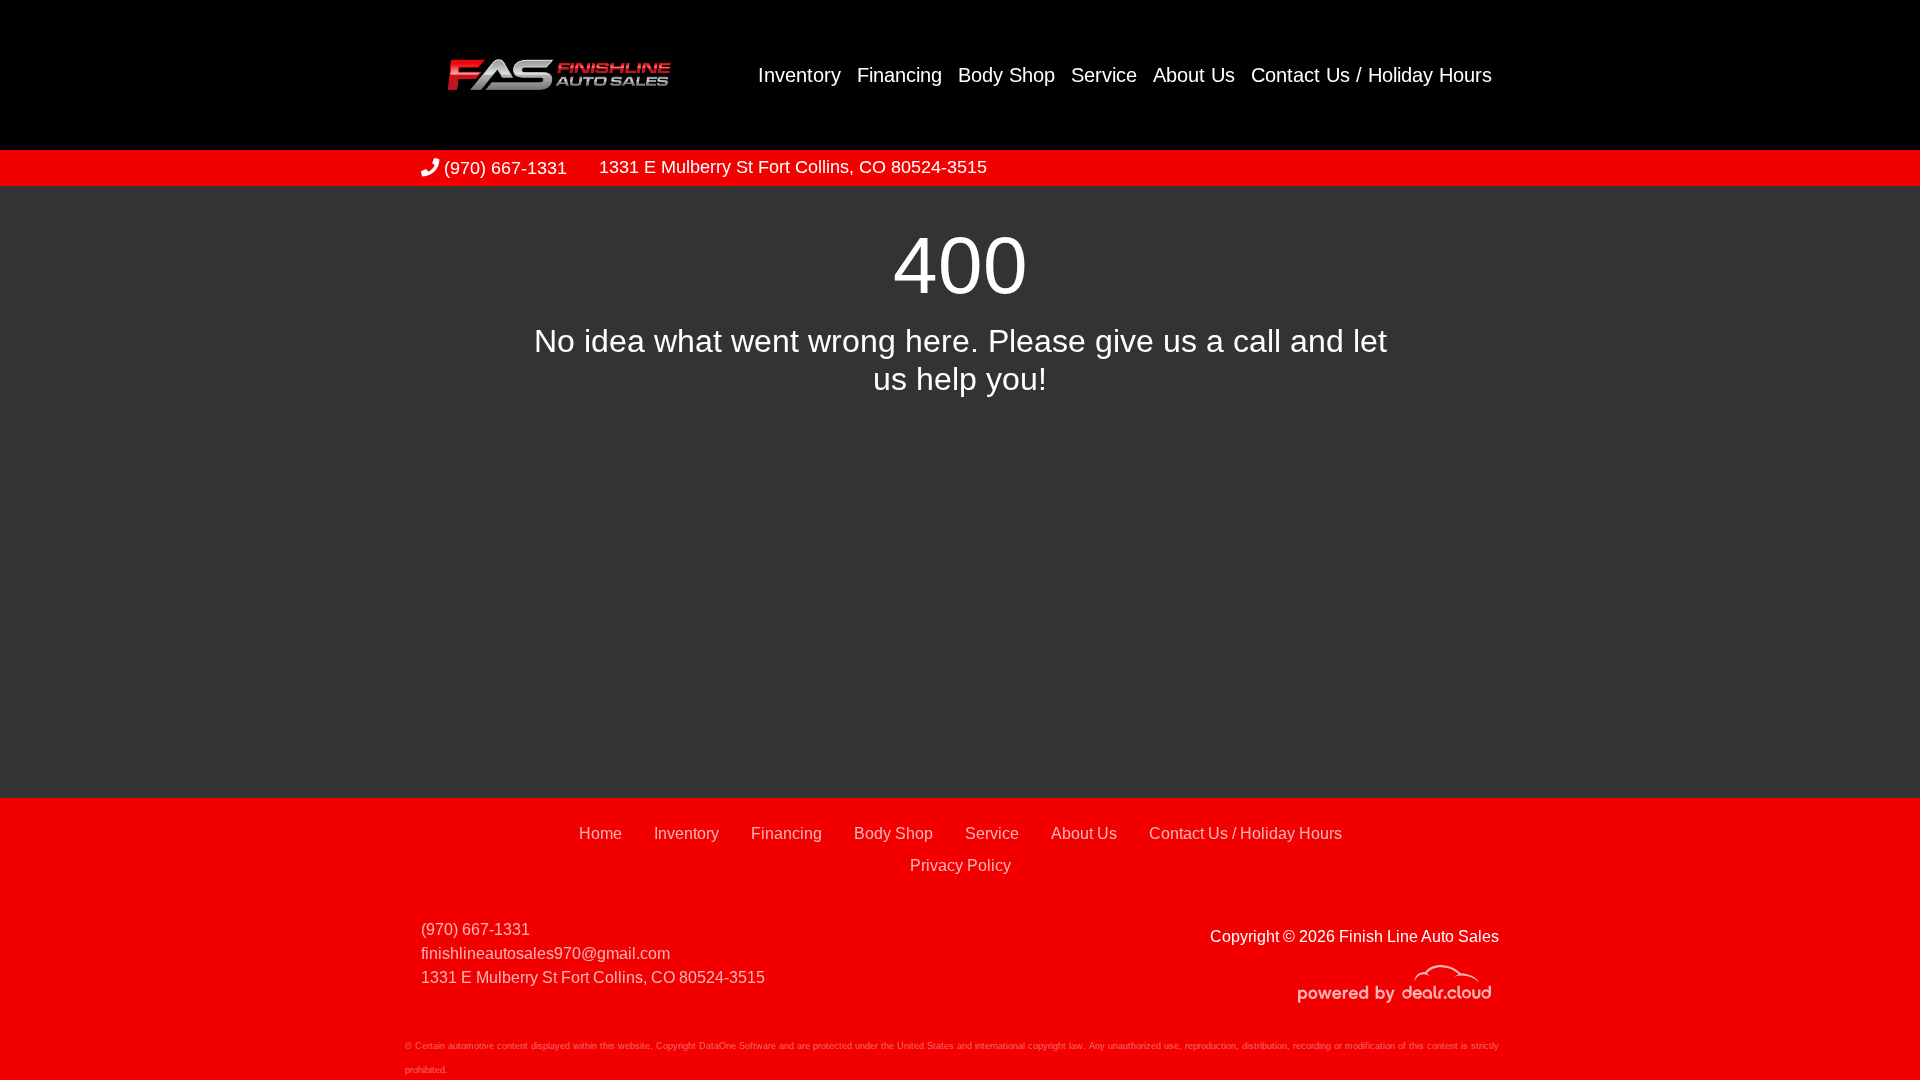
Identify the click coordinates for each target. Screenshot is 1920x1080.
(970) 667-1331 (503, 167)
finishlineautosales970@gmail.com (545, 953)
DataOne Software (737, 1046)
